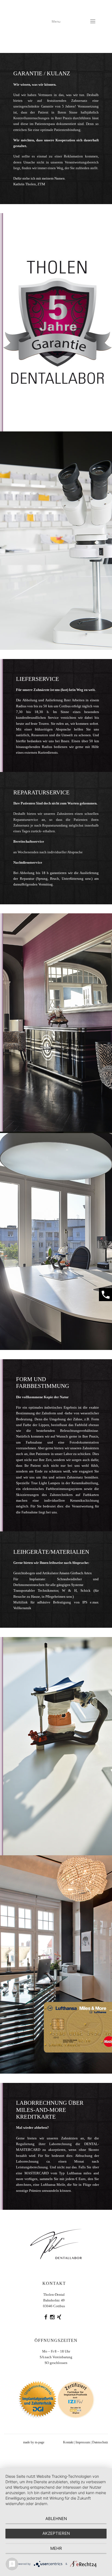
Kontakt (68, 2442)
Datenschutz (100, 2442)
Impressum (83, 2442)
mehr (56, 2548)
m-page (40, 2442)
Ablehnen (56, 2519)
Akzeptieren (56, 2533)
